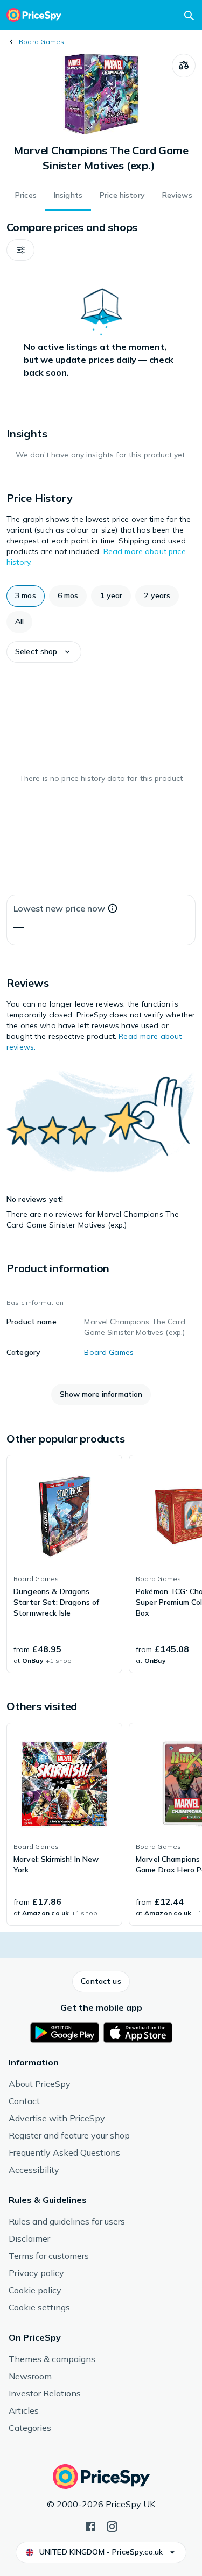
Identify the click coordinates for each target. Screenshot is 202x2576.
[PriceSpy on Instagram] (112, 2525)
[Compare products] (184, 66)
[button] (20, 250)
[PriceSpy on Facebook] (90, 2525)
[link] (64, 1564)
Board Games (42, 42)
